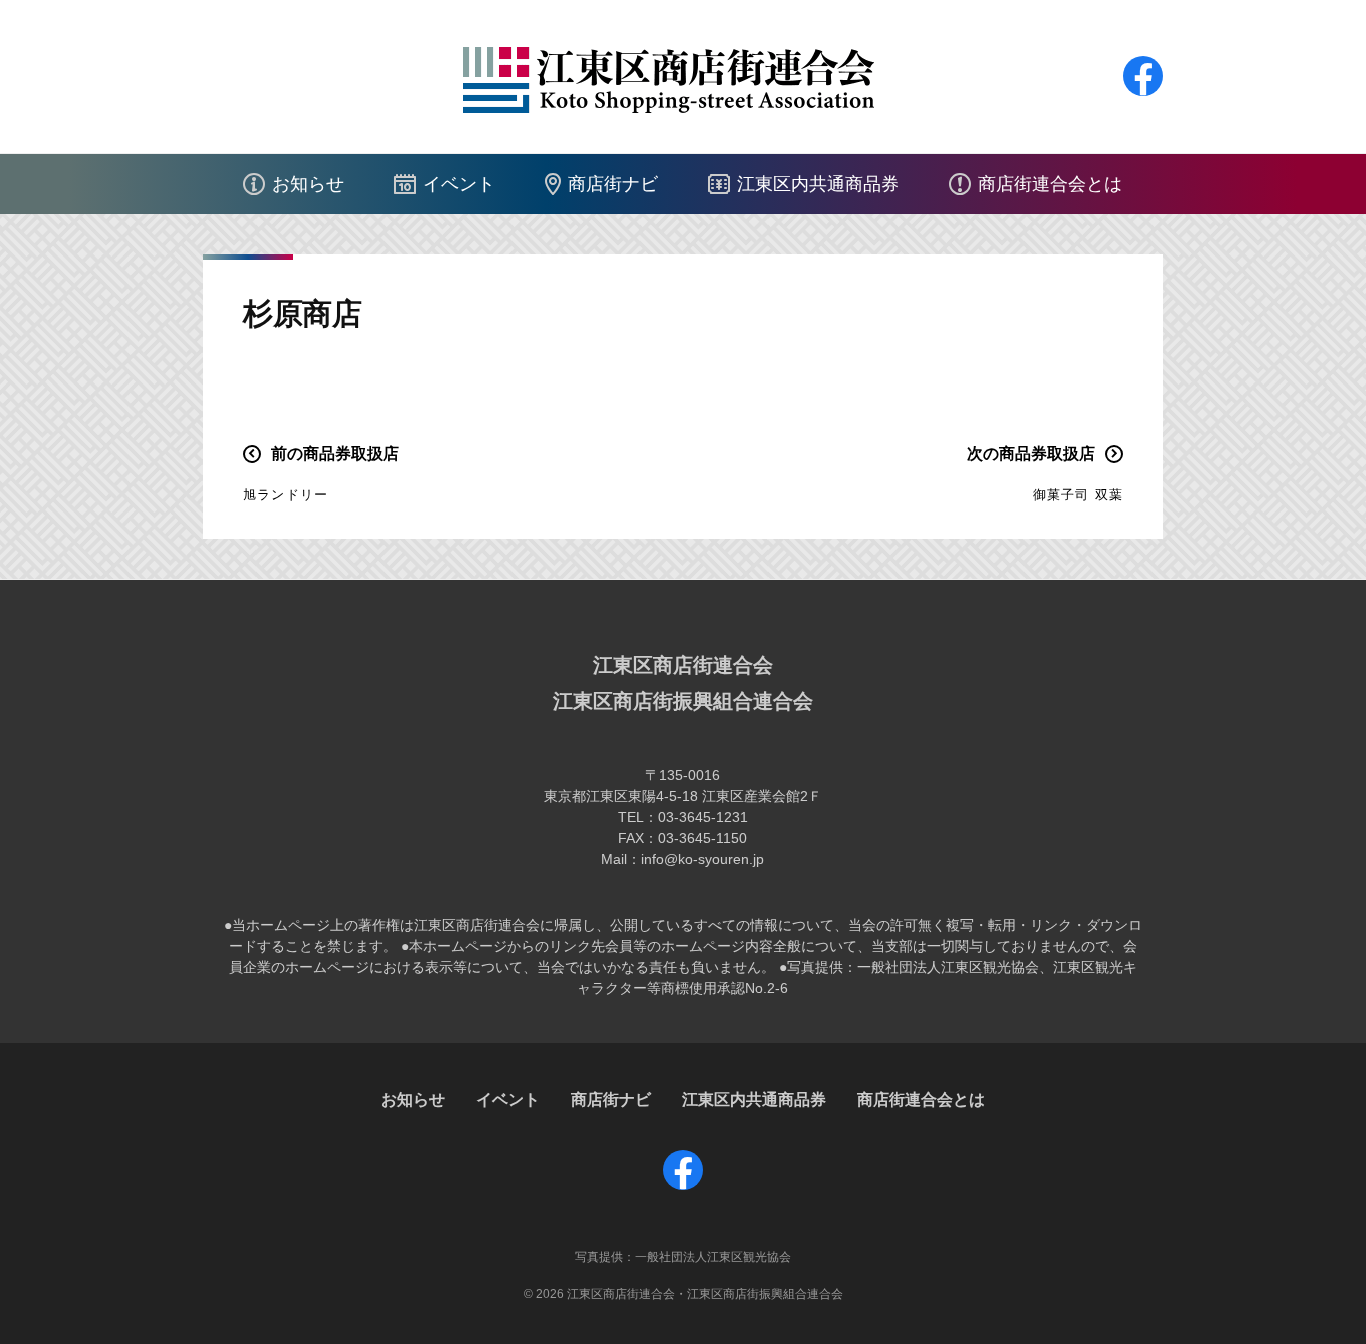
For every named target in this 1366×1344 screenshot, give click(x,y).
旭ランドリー (285, 494)
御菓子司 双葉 (1078, 494)
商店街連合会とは (1050, 184)
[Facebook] (1143, 95)
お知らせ (308, 184)
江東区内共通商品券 (818, 184)
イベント (459, 184)
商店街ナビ (613, 184)
